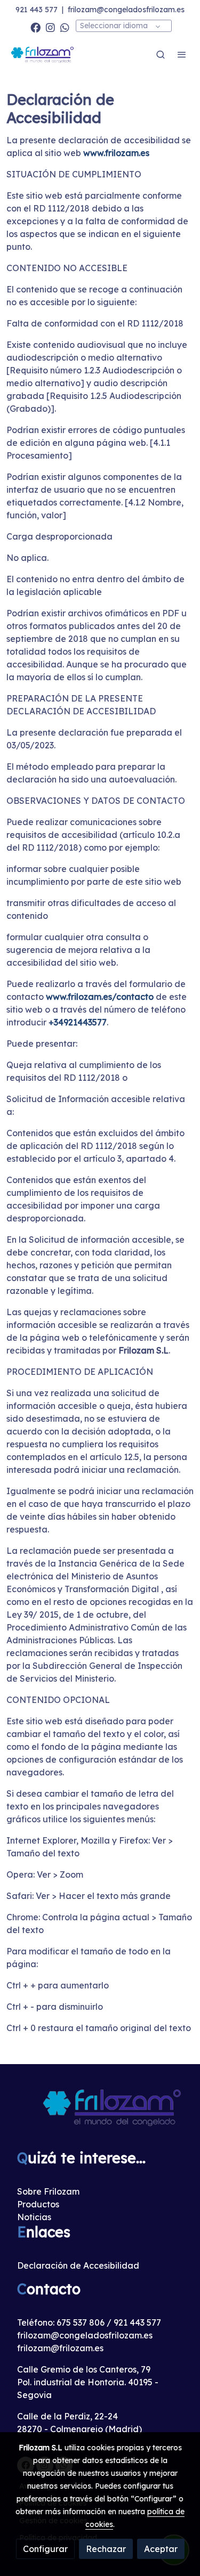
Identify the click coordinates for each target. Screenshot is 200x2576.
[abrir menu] (182, 54)
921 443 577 (37, 10)
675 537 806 (81, 2322)
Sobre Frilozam (48, 2191)
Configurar (45, 2549)
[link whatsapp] (65, 27)
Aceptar (161, 2549)
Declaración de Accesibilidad (78, 2265)
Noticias (34, 2217)
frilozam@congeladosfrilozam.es (126, 10)
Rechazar (106, 2549)
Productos (38, 2204)
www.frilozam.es (116, 153)
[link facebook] (35, 27)
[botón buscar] (161, 54)
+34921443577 (78, 1022)
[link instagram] (50, 27)
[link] (43, 54)
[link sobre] (100, 2113)
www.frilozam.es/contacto (100, 997)
